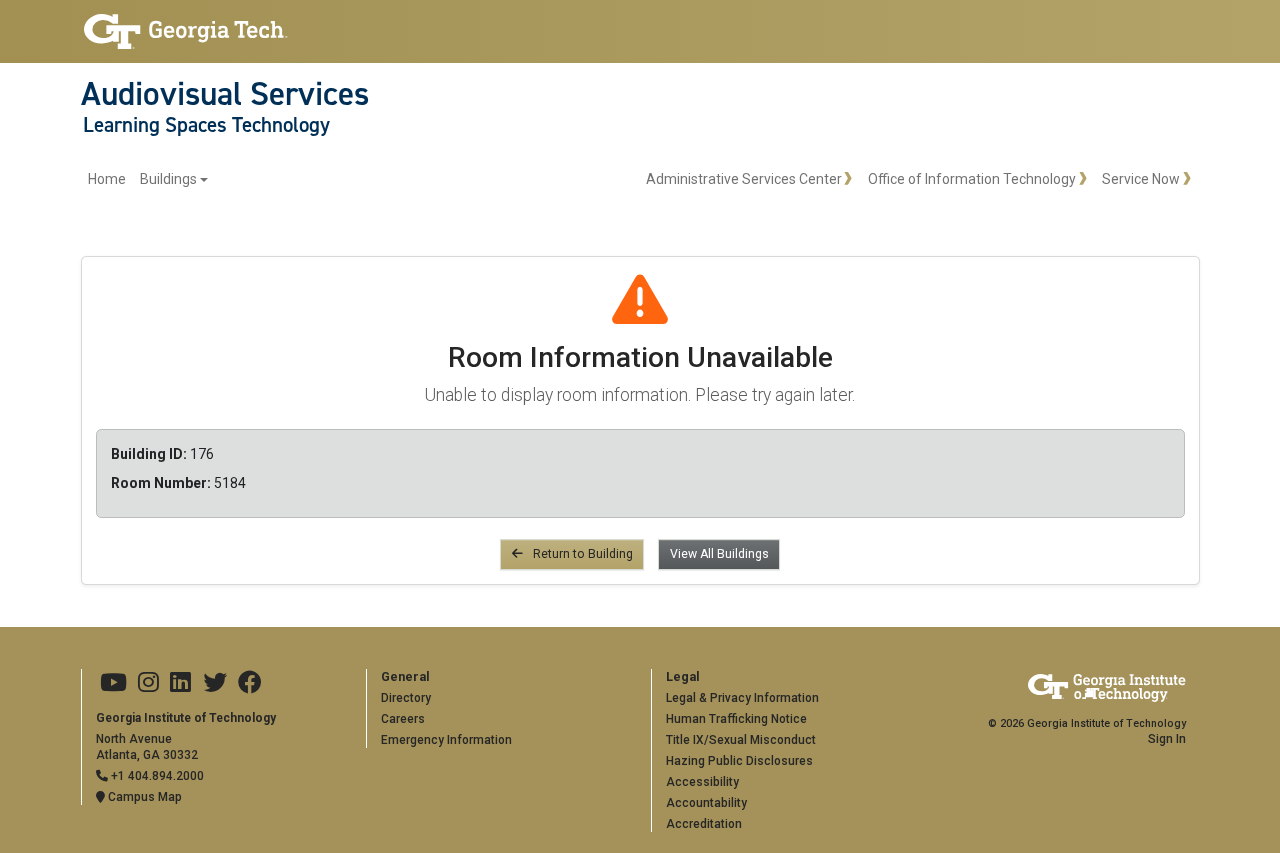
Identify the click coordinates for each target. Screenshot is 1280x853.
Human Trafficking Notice (736, 719)
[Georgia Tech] (186, 31)
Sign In (1167, 739)
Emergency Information (446, 740)
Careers (403, 719)
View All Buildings (719, 554)
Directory (406, 698)
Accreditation (704, 824)
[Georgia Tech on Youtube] (113, 683)
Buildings (168, 179)
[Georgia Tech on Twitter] (215, 683)
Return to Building (581, 554)
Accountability (706, 803)
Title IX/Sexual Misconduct (741, 740)
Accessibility (702, 782)
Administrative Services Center (744, 179)
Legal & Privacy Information (742, 698)
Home (107, 179)
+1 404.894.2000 (156, 776)
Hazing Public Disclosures (739, 761)
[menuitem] (148, 179)
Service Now (1141, 179)
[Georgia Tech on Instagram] (148, 683)
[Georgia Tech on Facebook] (250, 683)
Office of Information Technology (972, 179)
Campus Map (143, 797)
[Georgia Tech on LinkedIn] (180, 683)
